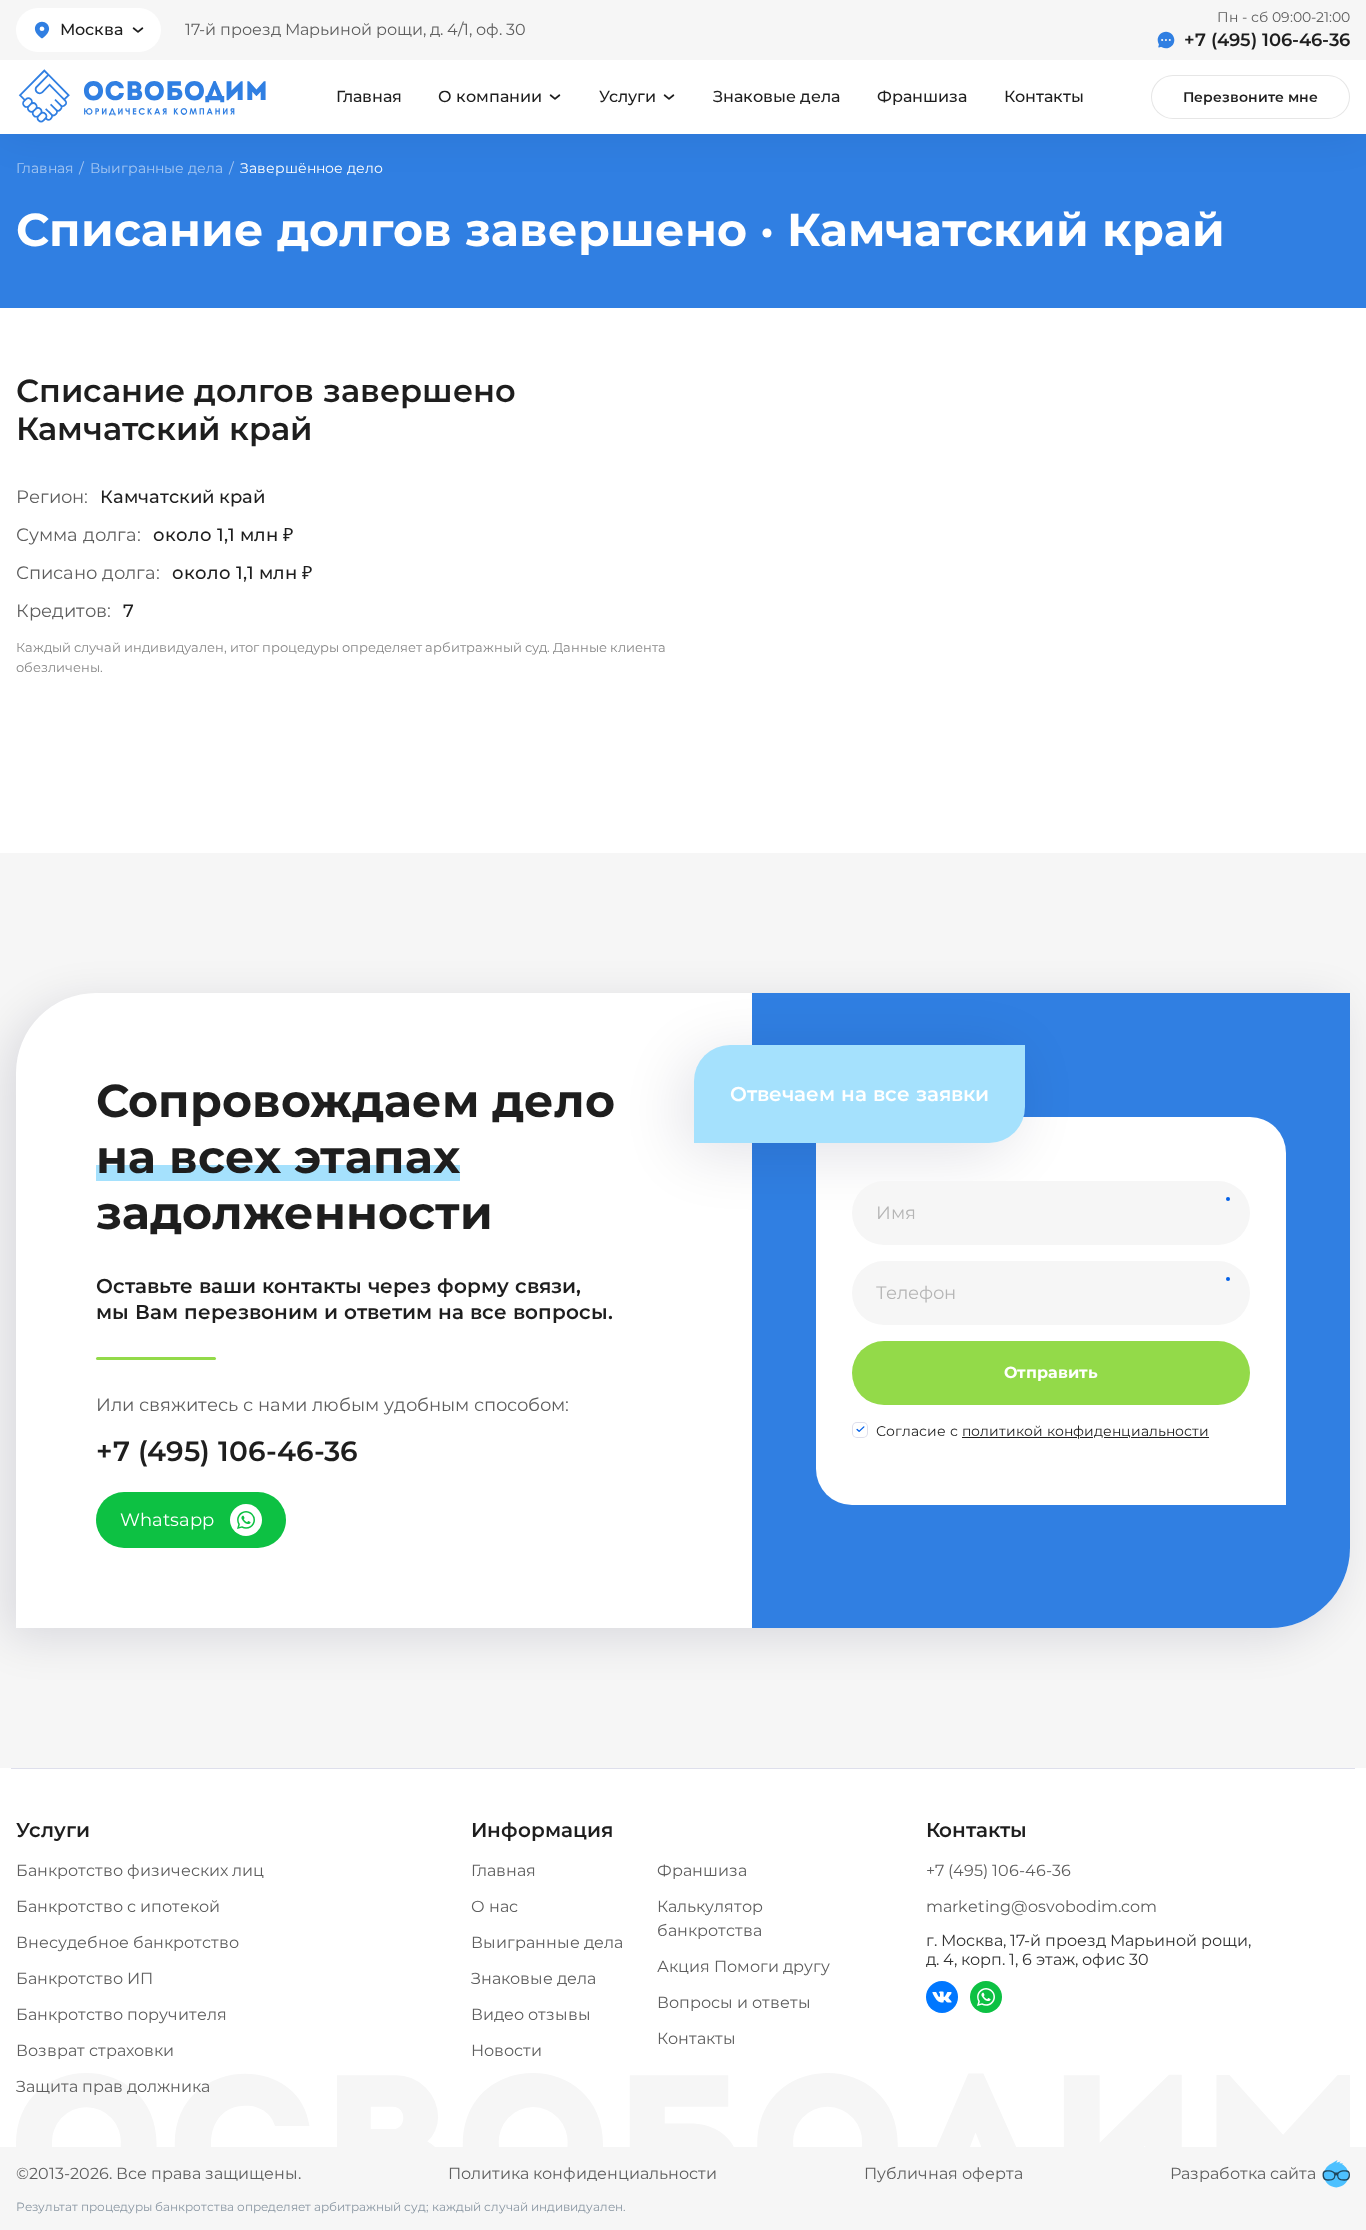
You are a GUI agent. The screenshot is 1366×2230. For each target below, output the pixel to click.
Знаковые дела (776, 96)
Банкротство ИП (84, 1978)
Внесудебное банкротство (127, 1942)
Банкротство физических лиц (140, 1870)
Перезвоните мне (1250, 97)
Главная (369, 96)
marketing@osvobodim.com (1041, 1906)
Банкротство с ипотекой (118, 1906)
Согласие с (1042, 1431)
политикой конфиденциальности (1085, 1431)
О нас (494, 1906)
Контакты (1044, 96)
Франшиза (922, 96)
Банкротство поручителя (121, 2014)
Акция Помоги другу (743, 1966)
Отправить (1051, 1372)
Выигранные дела (156, 168)
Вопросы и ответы (734, 2002)
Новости (506, 2050)
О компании (490, 96)
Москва (91, 29)
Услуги (627, 96)
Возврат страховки (95, 2050)
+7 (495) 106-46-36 (1267, 40)
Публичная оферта (943, 2173)
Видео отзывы (531, 2014)
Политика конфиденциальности (582, 2173)
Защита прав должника (113, 2086)
